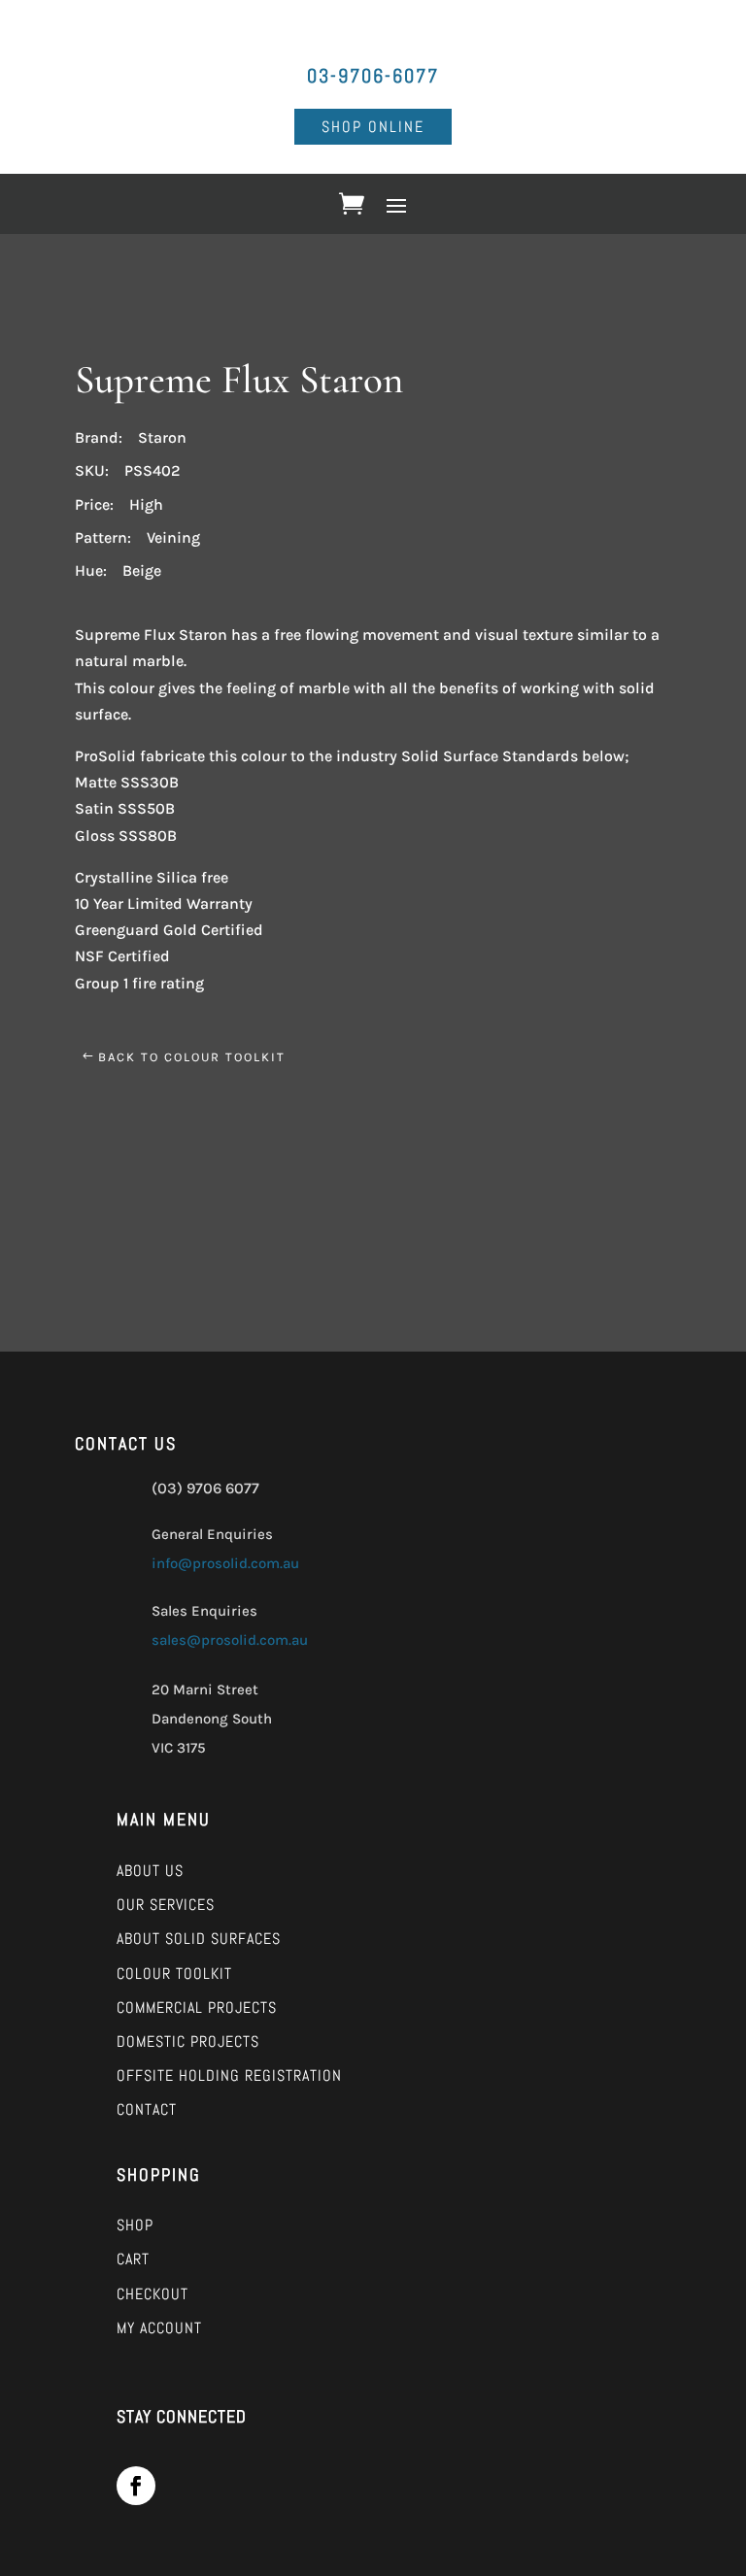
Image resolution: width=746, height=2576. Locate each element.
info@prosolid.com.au (225, 1563)
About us (150, 1871)
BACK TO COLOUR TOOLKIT (192, 1057)
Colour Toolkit (174, 1974)
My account (159, 2328)
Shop (135, 2225)
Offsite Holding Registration (229, 2075)
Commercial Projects (197, 2007)
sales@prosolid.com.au (230, 1640)
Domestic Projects (188, 2041)
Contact (147, 2109)
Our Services (166, 1905)
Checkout (153, 2294)
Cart (133, 2259)
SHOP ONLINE (373, 127)
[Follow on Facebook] (136, 2486)
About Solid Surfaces (199, 1939)
